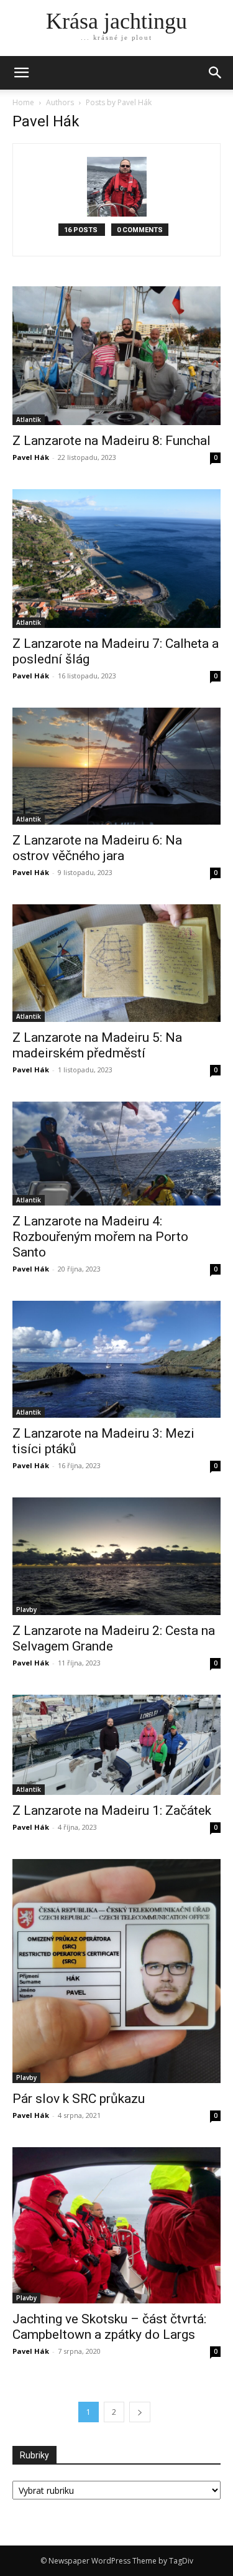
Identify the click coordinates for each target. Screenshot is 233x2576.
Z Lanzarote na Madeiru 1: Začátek (112, 1810)
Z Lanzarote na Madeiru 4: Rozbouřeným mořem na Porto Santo (100, 1237)
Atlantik (29, 419)
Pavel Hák (31, 457)
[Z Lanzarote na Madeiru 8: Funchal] (116, 356)
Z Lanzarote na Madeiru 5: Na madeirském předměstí (97, 1045)
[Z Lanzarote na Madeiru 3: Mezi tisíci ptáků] (116, 1359)
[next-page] (140, 2412)
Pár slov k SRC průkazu (79, 2099)
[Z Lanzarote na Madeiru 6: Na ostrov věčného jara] (116, 766)
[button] (216, 73)
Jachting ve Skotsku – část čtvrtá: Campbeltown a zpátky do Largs (109, 2327)
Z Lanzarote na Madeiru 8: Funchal (112, 441)
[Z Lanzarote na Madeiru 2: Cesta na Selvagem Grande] (116, 1556)
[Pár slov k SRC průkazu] (116, 1971)
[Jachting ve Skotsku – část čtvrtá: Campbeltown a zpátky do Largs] (116, 2225)
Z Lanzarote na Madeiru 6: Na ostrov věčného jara (97, 848)
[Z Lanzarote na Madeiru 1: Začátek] (116, 1745)
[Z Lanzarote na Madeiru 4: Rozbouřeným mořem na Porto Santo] (116, 1154)
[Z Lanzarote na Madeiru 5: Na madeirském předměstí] (116, 963)
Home (23, 102)
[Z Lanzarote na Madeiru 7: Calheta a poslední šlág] (116, 558)
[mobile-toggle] (21, 73)
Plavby (26, 1609)
